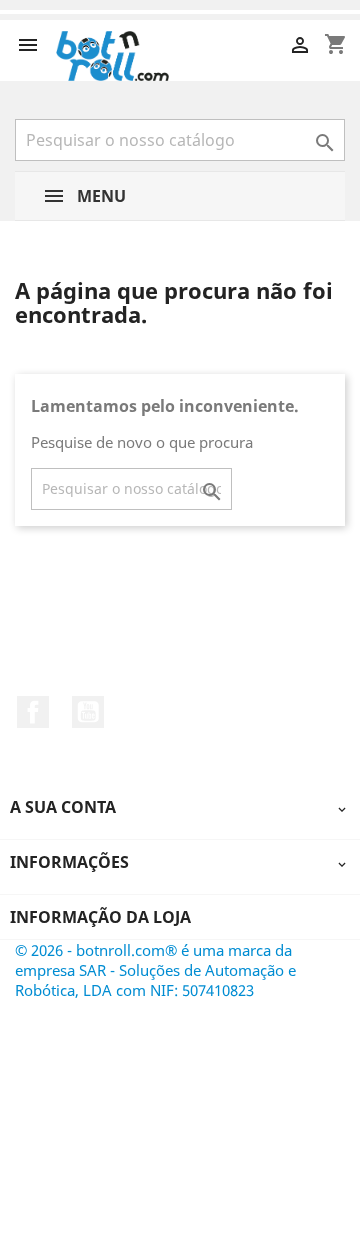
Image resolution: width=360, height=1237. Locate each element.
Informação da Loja (100, 917)
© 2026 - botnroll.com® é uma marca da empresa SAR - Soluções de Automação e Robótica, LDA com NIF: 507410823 (155, 970)
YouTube (88, 712)
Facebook (33, 712)
